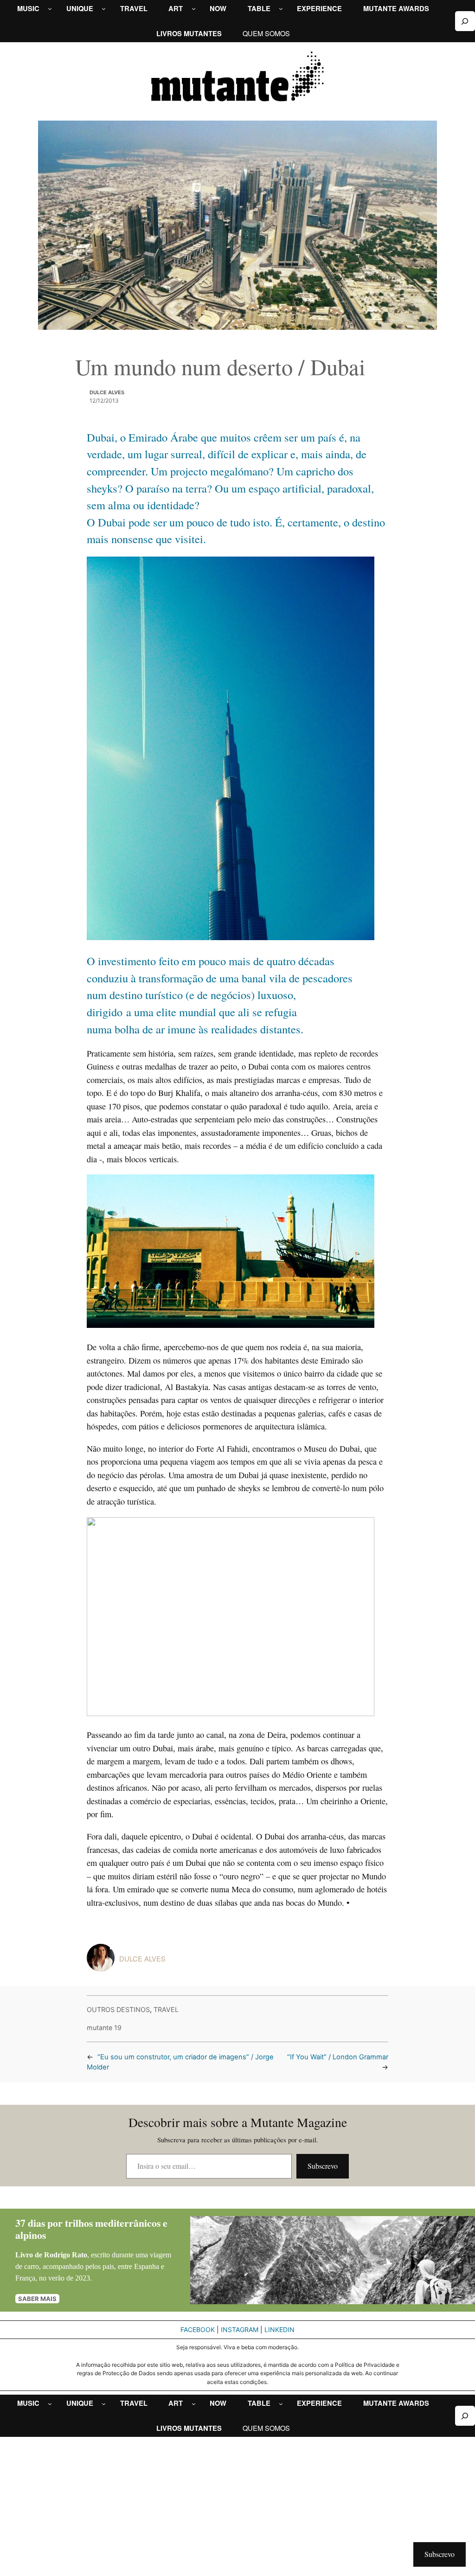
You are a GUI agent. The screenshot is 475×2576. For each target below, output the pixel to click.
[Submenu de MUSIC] (50, 9)
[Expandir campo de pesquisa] (465, 21)
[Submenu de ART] (194, 9)
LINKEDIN (279, 2329)
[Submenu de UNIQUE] (104, 9)
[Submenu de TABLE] (281, 9)
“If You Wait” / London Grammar (338, 2057)
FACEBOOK (198, 2329)
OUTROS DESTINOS (118, 2009)
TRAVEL (166, 2009)
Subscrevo (323, 2166)
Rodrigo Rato (66, 2255)
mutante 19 (104, 2028)
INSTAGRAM (240, 2329)
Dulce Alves (107, 392)
